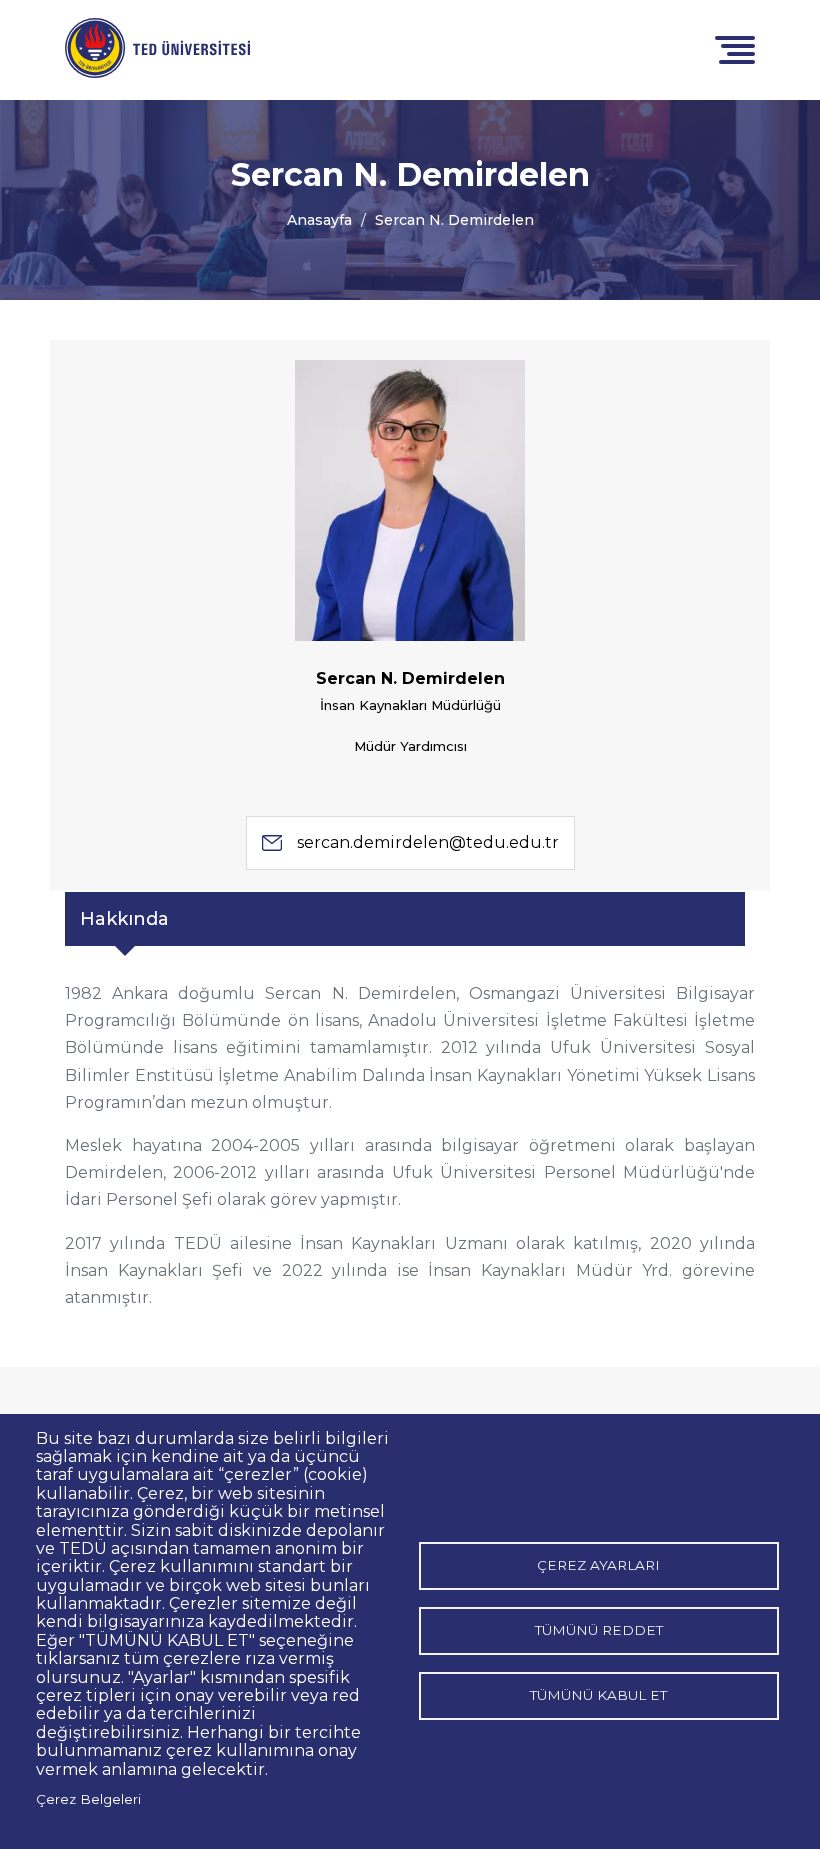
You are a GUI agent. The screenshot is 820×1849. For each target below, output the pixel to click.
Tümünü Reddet (599, 1630)
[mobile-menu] (735, 48)
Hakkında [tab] (124, 919)
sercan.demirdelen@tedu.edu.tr (428, 842)
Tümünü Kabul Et (598, 1695)
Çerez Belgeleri (88, 1799)
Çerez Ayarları (598, 1565)
